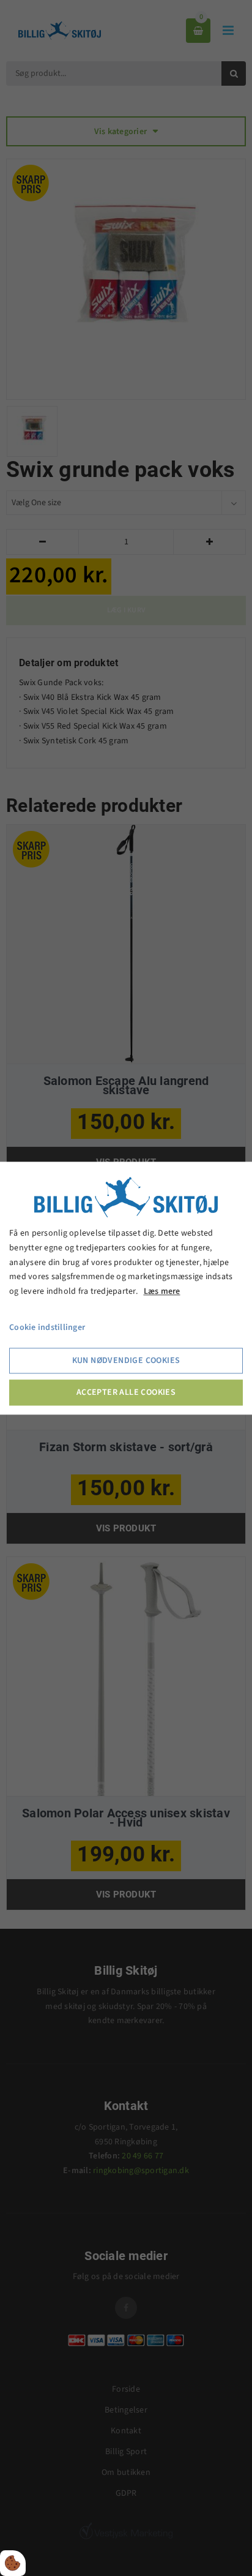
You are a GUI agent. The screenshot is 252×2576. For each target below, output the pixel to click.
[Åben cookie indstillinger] (13, 2563)
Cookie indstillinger (47, 1327)
